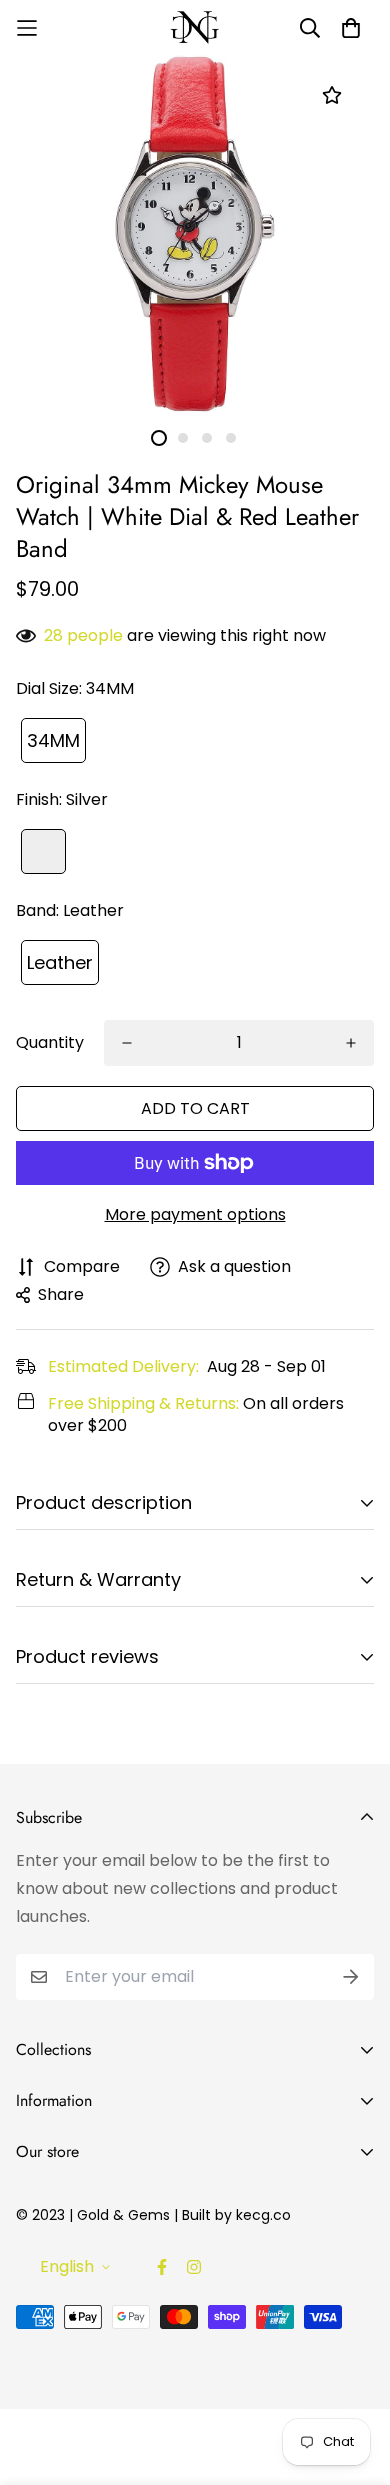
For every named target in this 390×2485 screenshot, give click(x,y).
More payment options (195, 1214)
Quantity (50, 1042)
